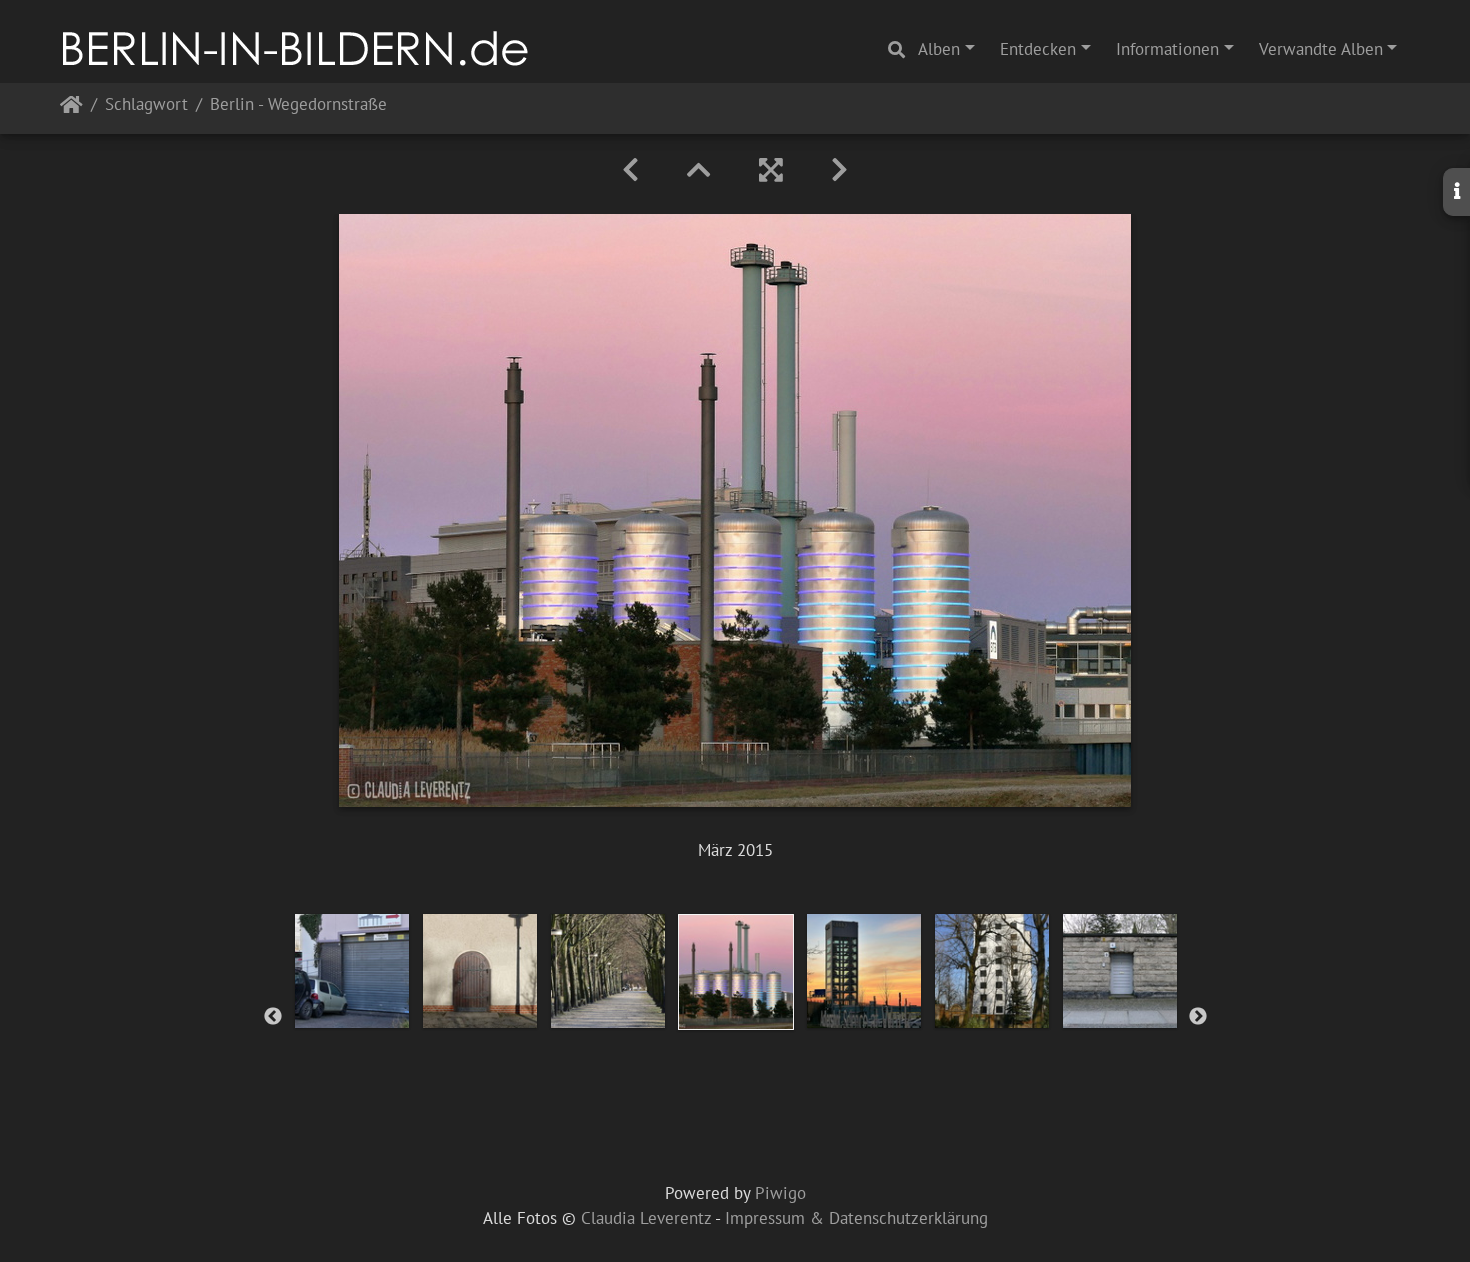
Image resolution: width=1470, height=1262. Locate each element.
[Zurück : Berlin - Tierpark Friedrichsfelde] (630, 170)
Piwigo (780, 1193)
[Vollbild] (771, 170)
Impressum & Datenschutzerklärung (856, 1218)
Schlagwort (146, 105)
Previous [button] (273, 1017)
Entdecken (1038, 49)
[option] (352, 971)
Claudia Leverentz (646, 1218)
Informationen (1167, 49)
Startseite (71, 108)
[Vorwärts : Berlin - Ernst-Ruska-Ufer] (839, 170)
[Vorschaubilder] (699, 170)
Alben (939, 49)
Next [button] (1198, 1017)
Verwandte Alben (1321, 49)
